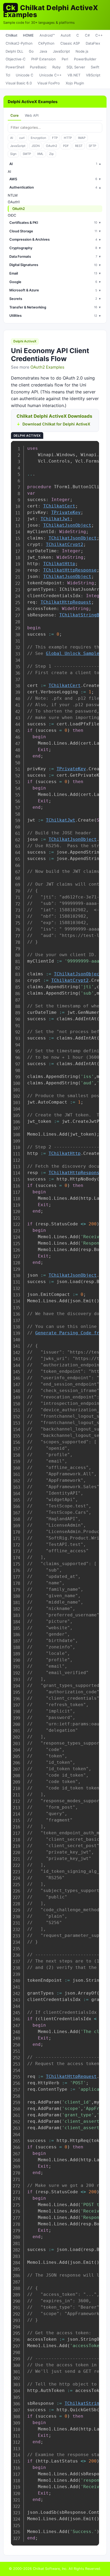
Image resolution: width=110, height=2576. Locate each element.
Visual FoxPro (49, 83)
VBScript (93, 75)
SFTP (92, 146)
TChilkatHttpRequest (66, 602)
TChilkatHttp (59, 564)
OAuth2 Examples (47, 367)
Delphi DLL (14, 51)
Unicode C (25, 75)
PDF (66, 146)
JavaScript (61, 51)
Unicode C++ (50, 75)
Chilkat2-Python (19, 43)
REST (79, 146)
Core (15, 115)
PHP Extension (44, 59)
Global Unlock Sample (73, 653)
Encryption (38, 138)
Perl (65, 59)
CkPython (46, 43)
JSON (36, 146)
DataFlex (93, 43)
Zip (51, 154)
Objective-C (16, 59)
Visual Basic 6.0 (19, 83)
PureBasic (38, 67)
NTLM (13, 195)
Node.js (82, 51)
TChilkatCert (59, 506)
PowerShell (15, 67)
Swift (95, 67)
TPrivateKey (66, 512)
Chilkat (11, 35)
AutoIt (66, 35)
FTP (55, 138)
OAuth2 (52, 146)
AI (12, 138)
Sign (13, 154)
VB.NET (74, 75)
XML (40, 154)
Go (31, 51)
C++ (99, 35)
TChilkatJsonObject (67, 525)
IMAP (82, 138)
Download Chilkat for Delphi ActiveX (56, 424)
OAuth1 (14, 202)
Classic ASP (70, 43)
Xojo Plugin (75, 83)
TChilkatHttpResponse (70, 570)
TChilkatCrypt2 (65, 544)
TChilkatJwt (55, 519)
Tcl (8, 75)
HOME (28, 35)
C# (87, 35)
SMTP (27, 154)
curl (22, 138)
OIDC (12, 215)
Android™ (47, 35)
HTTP (68, 138)
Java (43, 51)
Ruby (56, 67)
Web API (32, 115)
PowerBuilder (85, 59)
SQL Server (76, 67)
